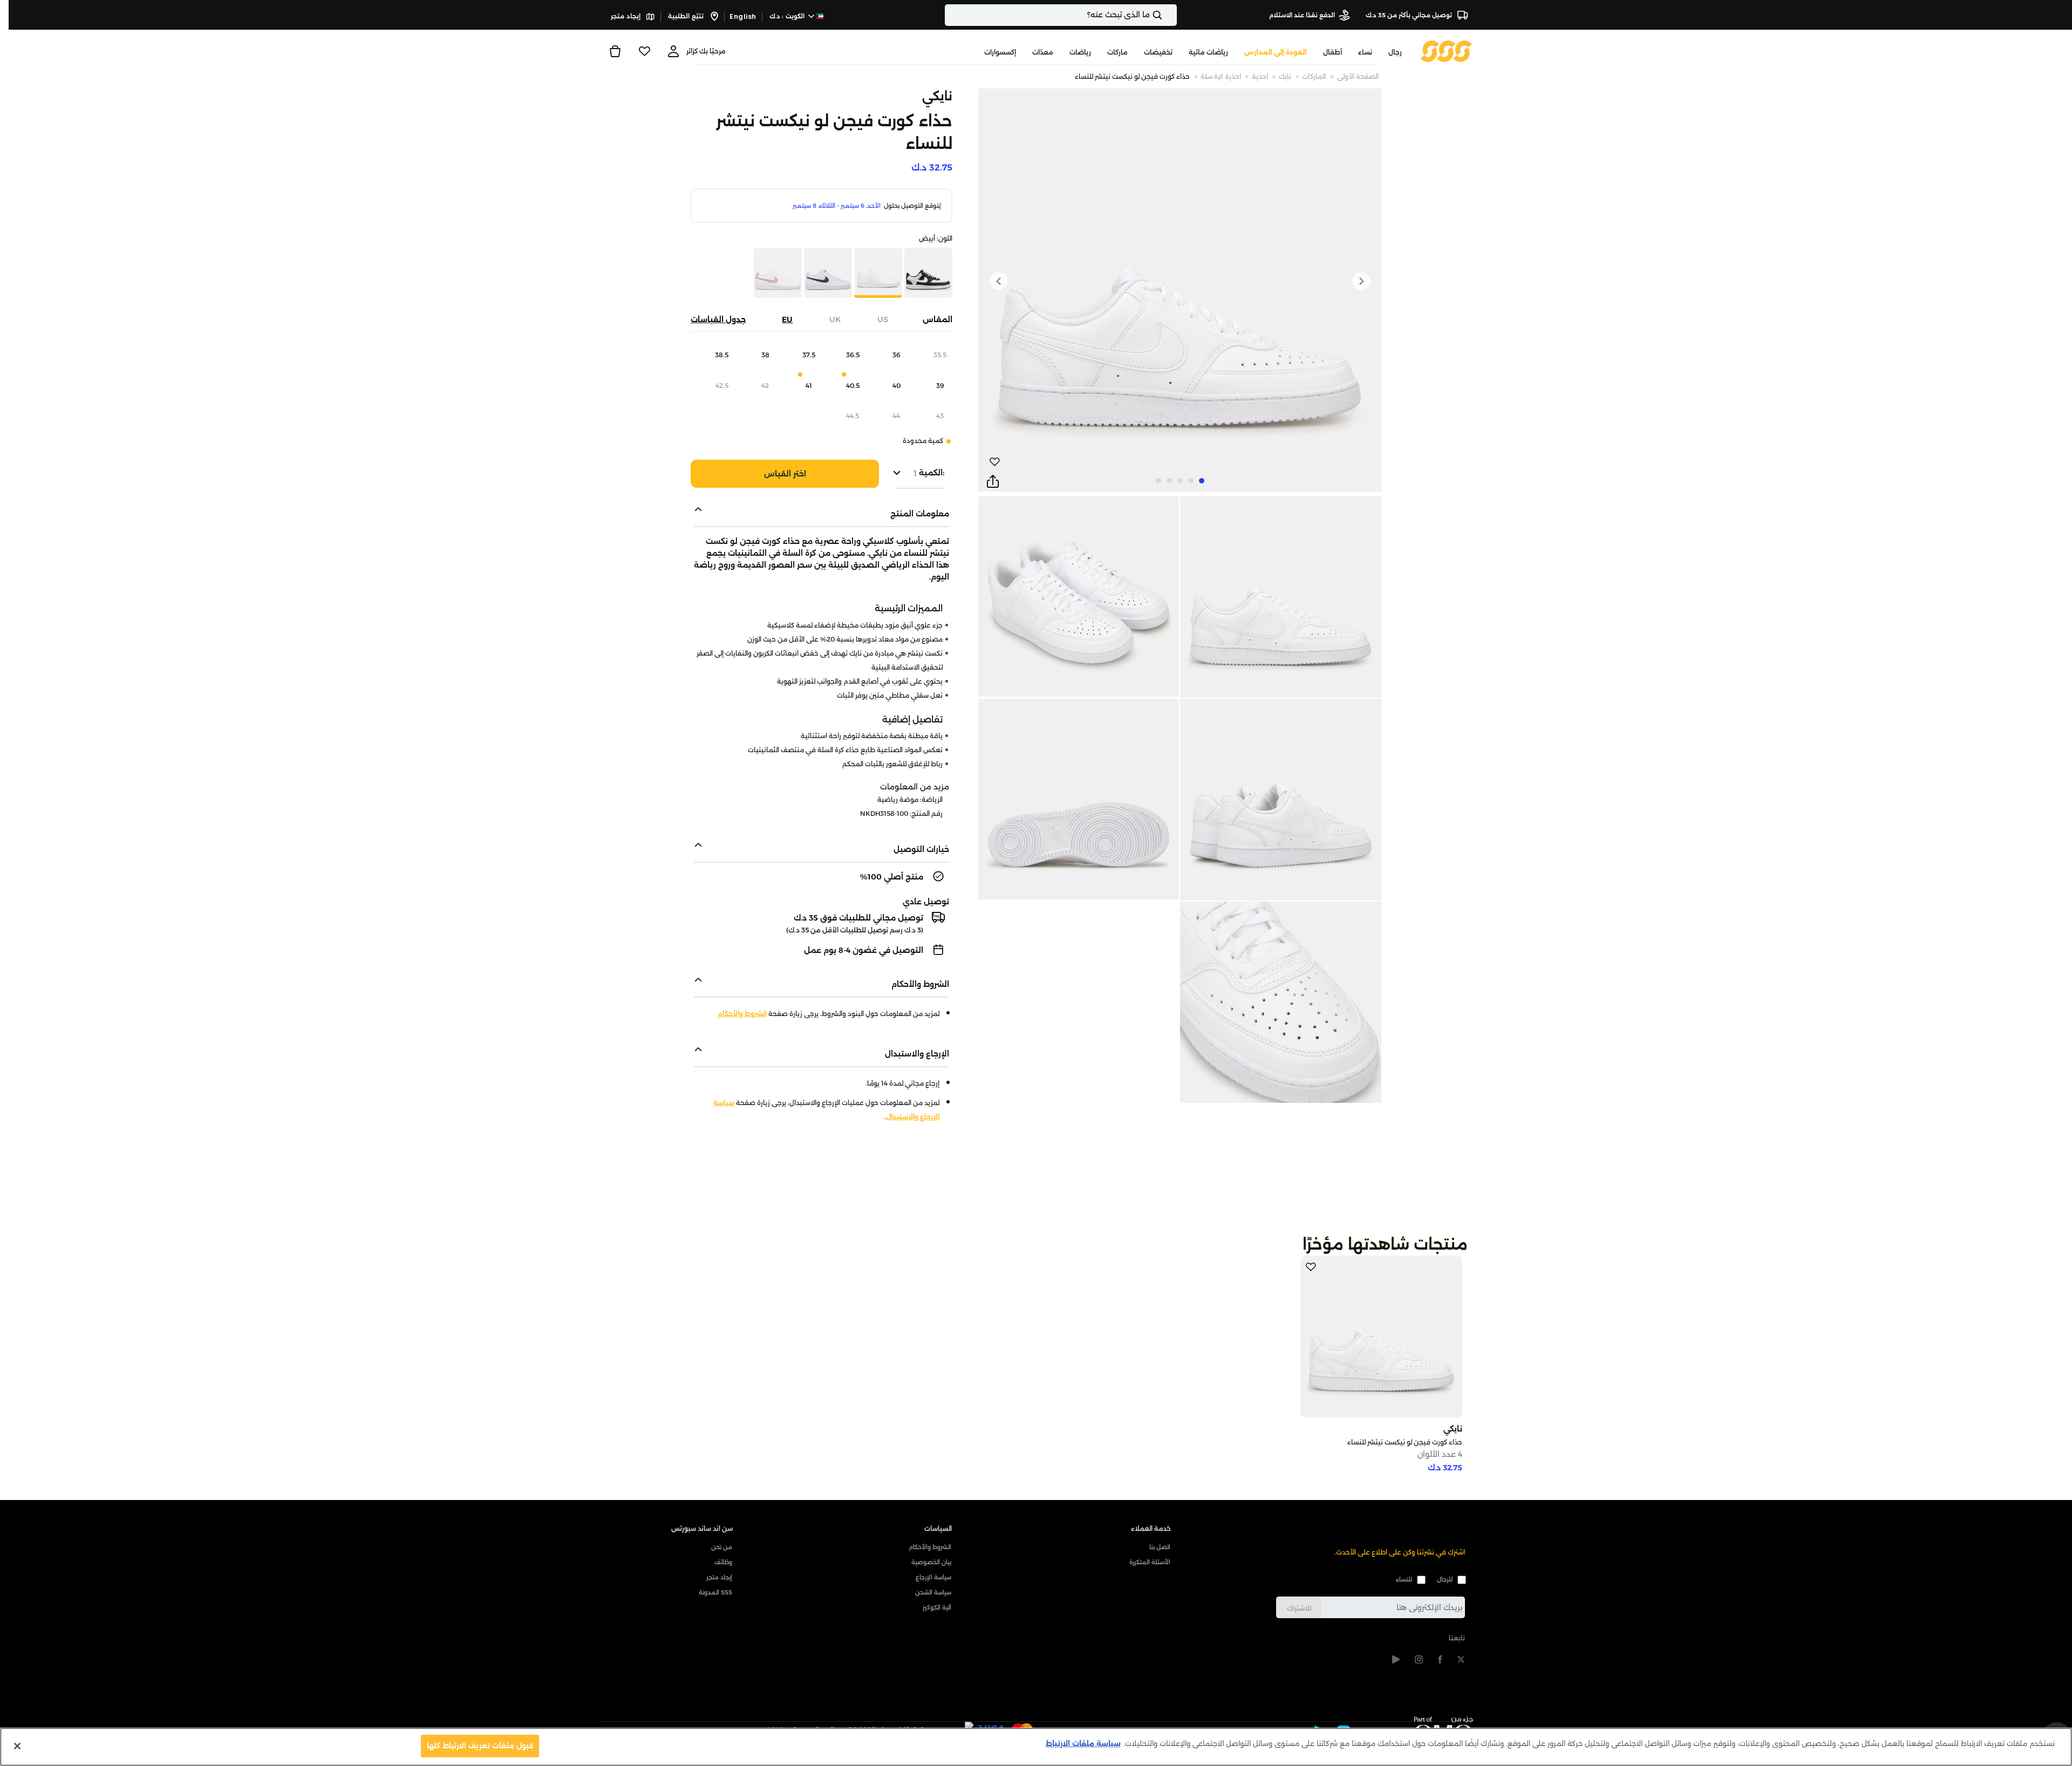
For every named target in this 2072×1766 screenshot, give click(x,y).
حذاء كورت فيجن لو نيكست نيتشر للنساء (1132, 76)
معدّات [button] (1043, 52)
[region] (1036, 1747)
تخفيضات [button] (1158, 52)
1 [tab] (1202, 481)
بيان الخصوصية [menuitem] (931, 1562)
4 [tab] (1169, 481)
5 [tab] (1158, 481)
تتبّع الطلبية (687, 16)
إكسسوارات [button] (1000, 52)
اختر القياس (785, 474)
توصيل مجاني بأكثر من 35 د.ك (1410, 15)
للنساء (1404, 1579)
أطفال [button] (1333, 52)
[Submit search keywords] (1167, 15)
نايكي (937, 96)
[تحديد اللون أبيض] (827, 274)
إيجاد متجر (626, 16)
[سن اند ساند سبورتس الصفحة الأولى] (1446, 50)
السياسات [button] (938, 1528)
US (883, 319)
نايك (1285, 76)
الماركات (1314, 76)
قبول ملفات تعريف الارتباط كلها (480, 1745)
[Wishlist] (644, 51)
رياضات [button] (1080, 52)
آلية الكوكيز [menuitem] (937, 1607)
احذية (1260, 76)
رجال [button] (1395, 52)
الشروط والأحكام (742, 1014)
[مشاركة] (993, 482)
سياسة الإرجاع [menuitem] (933, 1577)
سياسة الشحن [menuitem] (933, 1592)
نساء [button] (1365, 52)
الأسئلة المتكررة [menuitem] (1150, 1562)
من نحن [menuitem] (722, 1547)
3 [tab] (1180, 481)
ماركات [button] (1117, 52)
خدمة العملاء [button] (1151, 1528)
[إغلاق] (17, 1746)
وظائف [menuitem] (723, 1562)
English (743, 16)
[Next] (999, 281)
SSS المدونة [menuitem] (715, 1592)
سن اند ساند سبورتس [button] (702, 1528)
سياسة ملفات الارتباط (1083, 1743)
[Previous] (1361, 281)
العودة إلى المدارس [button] (1276, 52)
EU (787, 319)
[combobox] (1061, 15)
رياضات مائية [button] (1208, 52)
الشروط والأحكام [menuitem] (930, 1547)
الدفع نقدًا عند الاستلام (1302, 15)
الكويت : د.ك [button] (788, 16)
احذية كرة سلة (1221, 76)
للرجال (1445, 1579)
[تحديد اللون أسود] (927, 274)
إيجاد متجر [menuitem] (719, 1577)
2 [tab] (1191, 481)
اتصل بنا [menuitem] (1160, 1547)
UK (835, 319)
